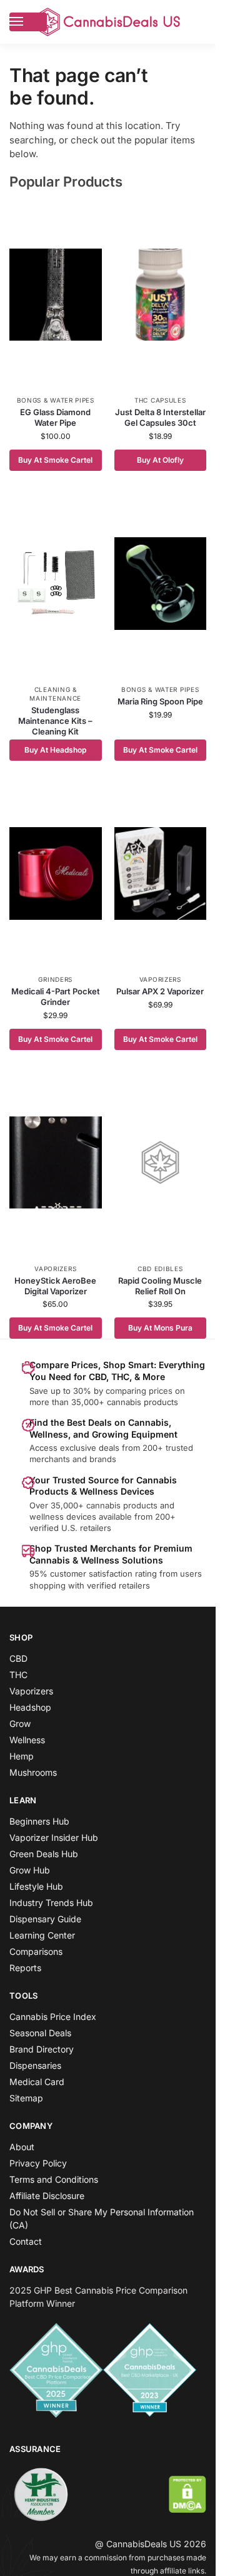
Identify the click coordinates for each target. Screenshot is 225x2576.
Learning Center (42, 1935)
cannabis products (122, 1505)
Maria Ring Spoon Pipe (160, 701)
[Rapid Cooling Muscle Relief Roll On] (161, 1163)
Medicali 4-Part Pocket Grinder (56, 997)
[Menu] (28, 22)
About (22, 2147)
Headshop (30, 1707)
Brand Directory (42, 2049)
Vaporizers (160, 979)
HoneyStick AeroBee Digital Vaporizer (55, 1286)
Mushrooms (33, 1772)
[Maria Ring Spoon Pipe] (161, 584)
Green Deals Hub (44, 1854)
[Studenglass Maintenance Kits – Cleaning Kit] (56, 584)
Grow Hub (30, 1870)
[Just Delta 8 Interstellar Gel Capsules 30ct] (161, 294)
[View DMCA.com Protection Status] (187, 2494)
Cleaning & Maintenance (55, 694)
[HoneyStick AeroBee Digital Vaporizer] (56, 1163)
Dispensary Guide (45, 1919)
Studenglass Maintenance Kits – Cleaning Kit (55, 721)
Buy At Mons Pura (160, 1328)
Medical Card (37, 2082)
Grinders (55, 979)
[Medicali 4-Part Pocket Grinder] (56, 873)
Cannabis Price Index (53, 2017)
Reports (25, 1968)
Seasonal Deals (40, 2033)
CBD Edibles (160, 1269)
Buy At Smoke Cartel (55, 460)
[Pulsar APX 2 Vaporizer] (161, 873)
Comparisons (36, 1951)
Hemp (22, 1756)
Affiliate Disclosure (47, 2196)
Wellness (27, 1740)
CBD (18, 1658)
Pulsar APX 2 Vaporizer (160, 991)
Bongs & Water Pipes (56, 400)
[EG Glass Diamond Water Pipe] (56, 294)
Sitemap (26, 2098)
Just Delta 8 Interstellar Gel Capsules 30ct (160, 417)
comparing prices (139, 1391)
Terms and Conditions (54, 2179)
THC (18, 1675)
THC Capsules (160, 400)
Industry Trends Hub (51, 1903)
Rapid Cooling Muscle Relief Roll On (160, 1286)
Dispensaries (35, 2065)
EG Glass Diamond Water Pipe (55, 417)
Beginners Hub (39, 1821)
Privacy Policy (38, 2163)
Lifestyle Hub (36, 1886)
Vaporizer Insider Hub (54, 1837)
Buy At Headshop (55, 750)
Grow (20, 1723)
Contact (26, 2241)
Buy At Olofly (160, 460)
